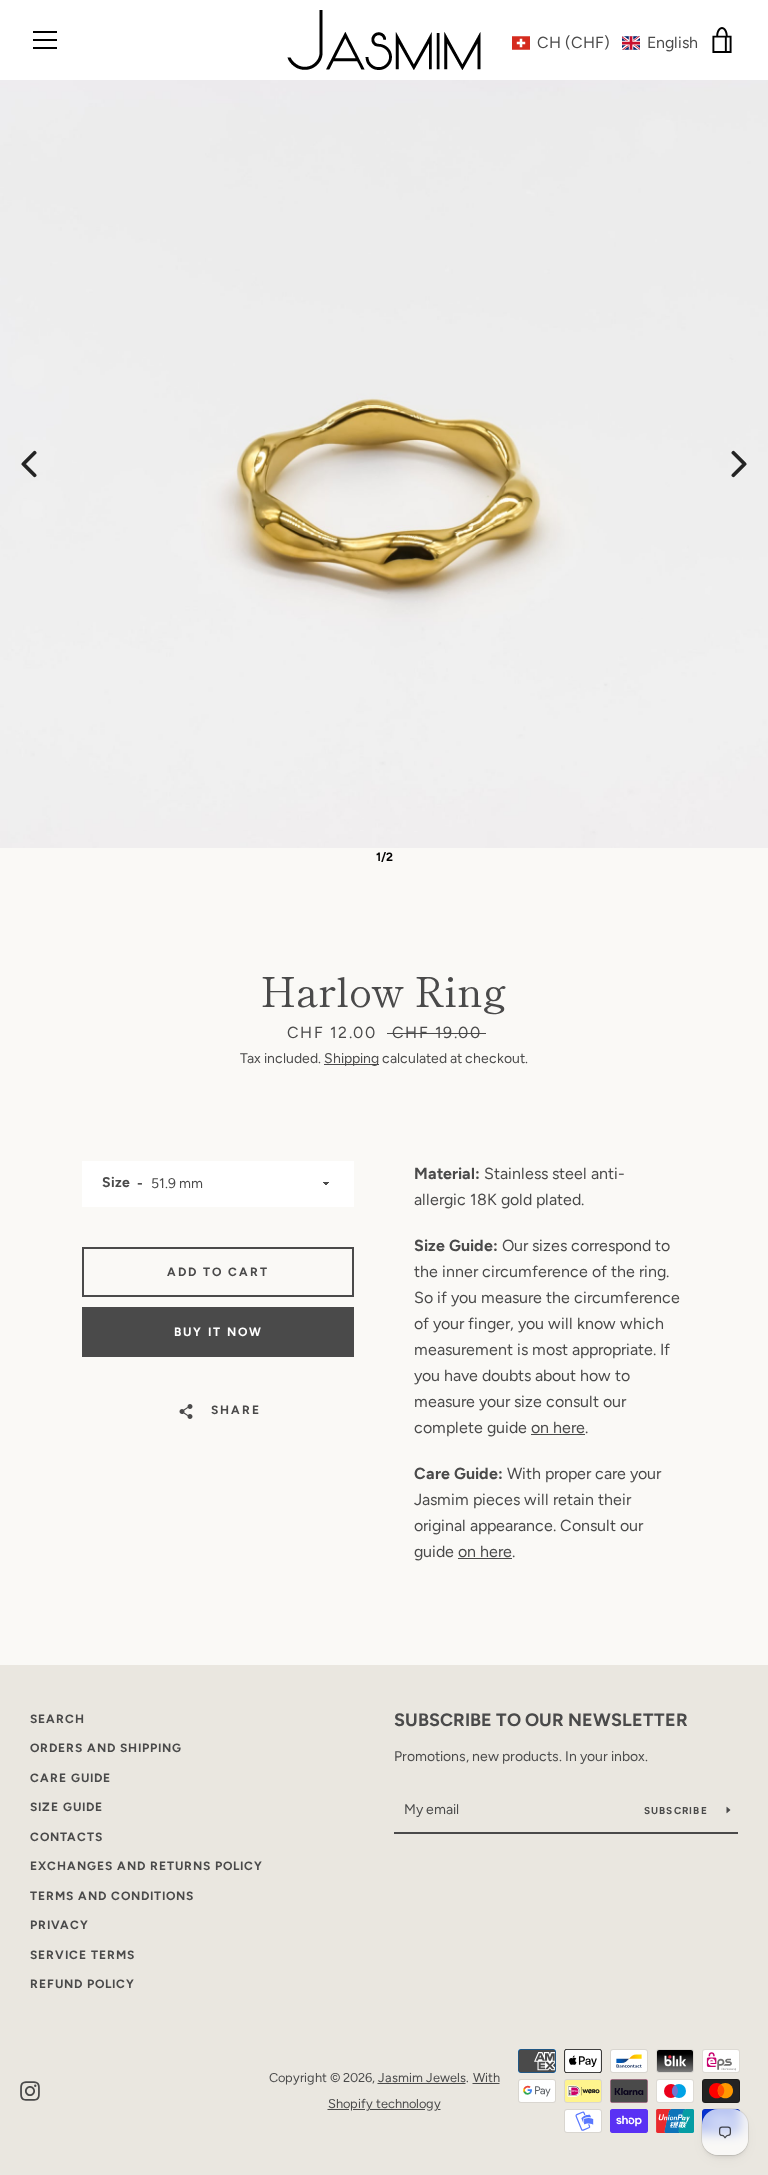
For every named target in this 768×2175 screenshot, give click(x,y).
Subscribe (678, 1810)
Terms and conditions (112, 1896)
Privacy (59, 1925)
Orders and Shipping (106, 1748)
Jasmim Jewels (422, 2077)
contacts (66, 1837)
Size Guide (66, 1807)
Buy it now (218, 1332)
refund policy (82, 1984)
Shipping (351, 1058)
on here (558, 1427)
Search (57, 1719)
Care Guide (70, 1778)
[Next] (739, 464)
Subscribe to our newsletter (541, 1720)
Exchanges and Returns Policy (146, 1866)
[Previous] (29, 464)
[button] (605, 42)
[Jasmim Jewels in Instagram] (30, 2089)
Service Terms (82, 1955)
